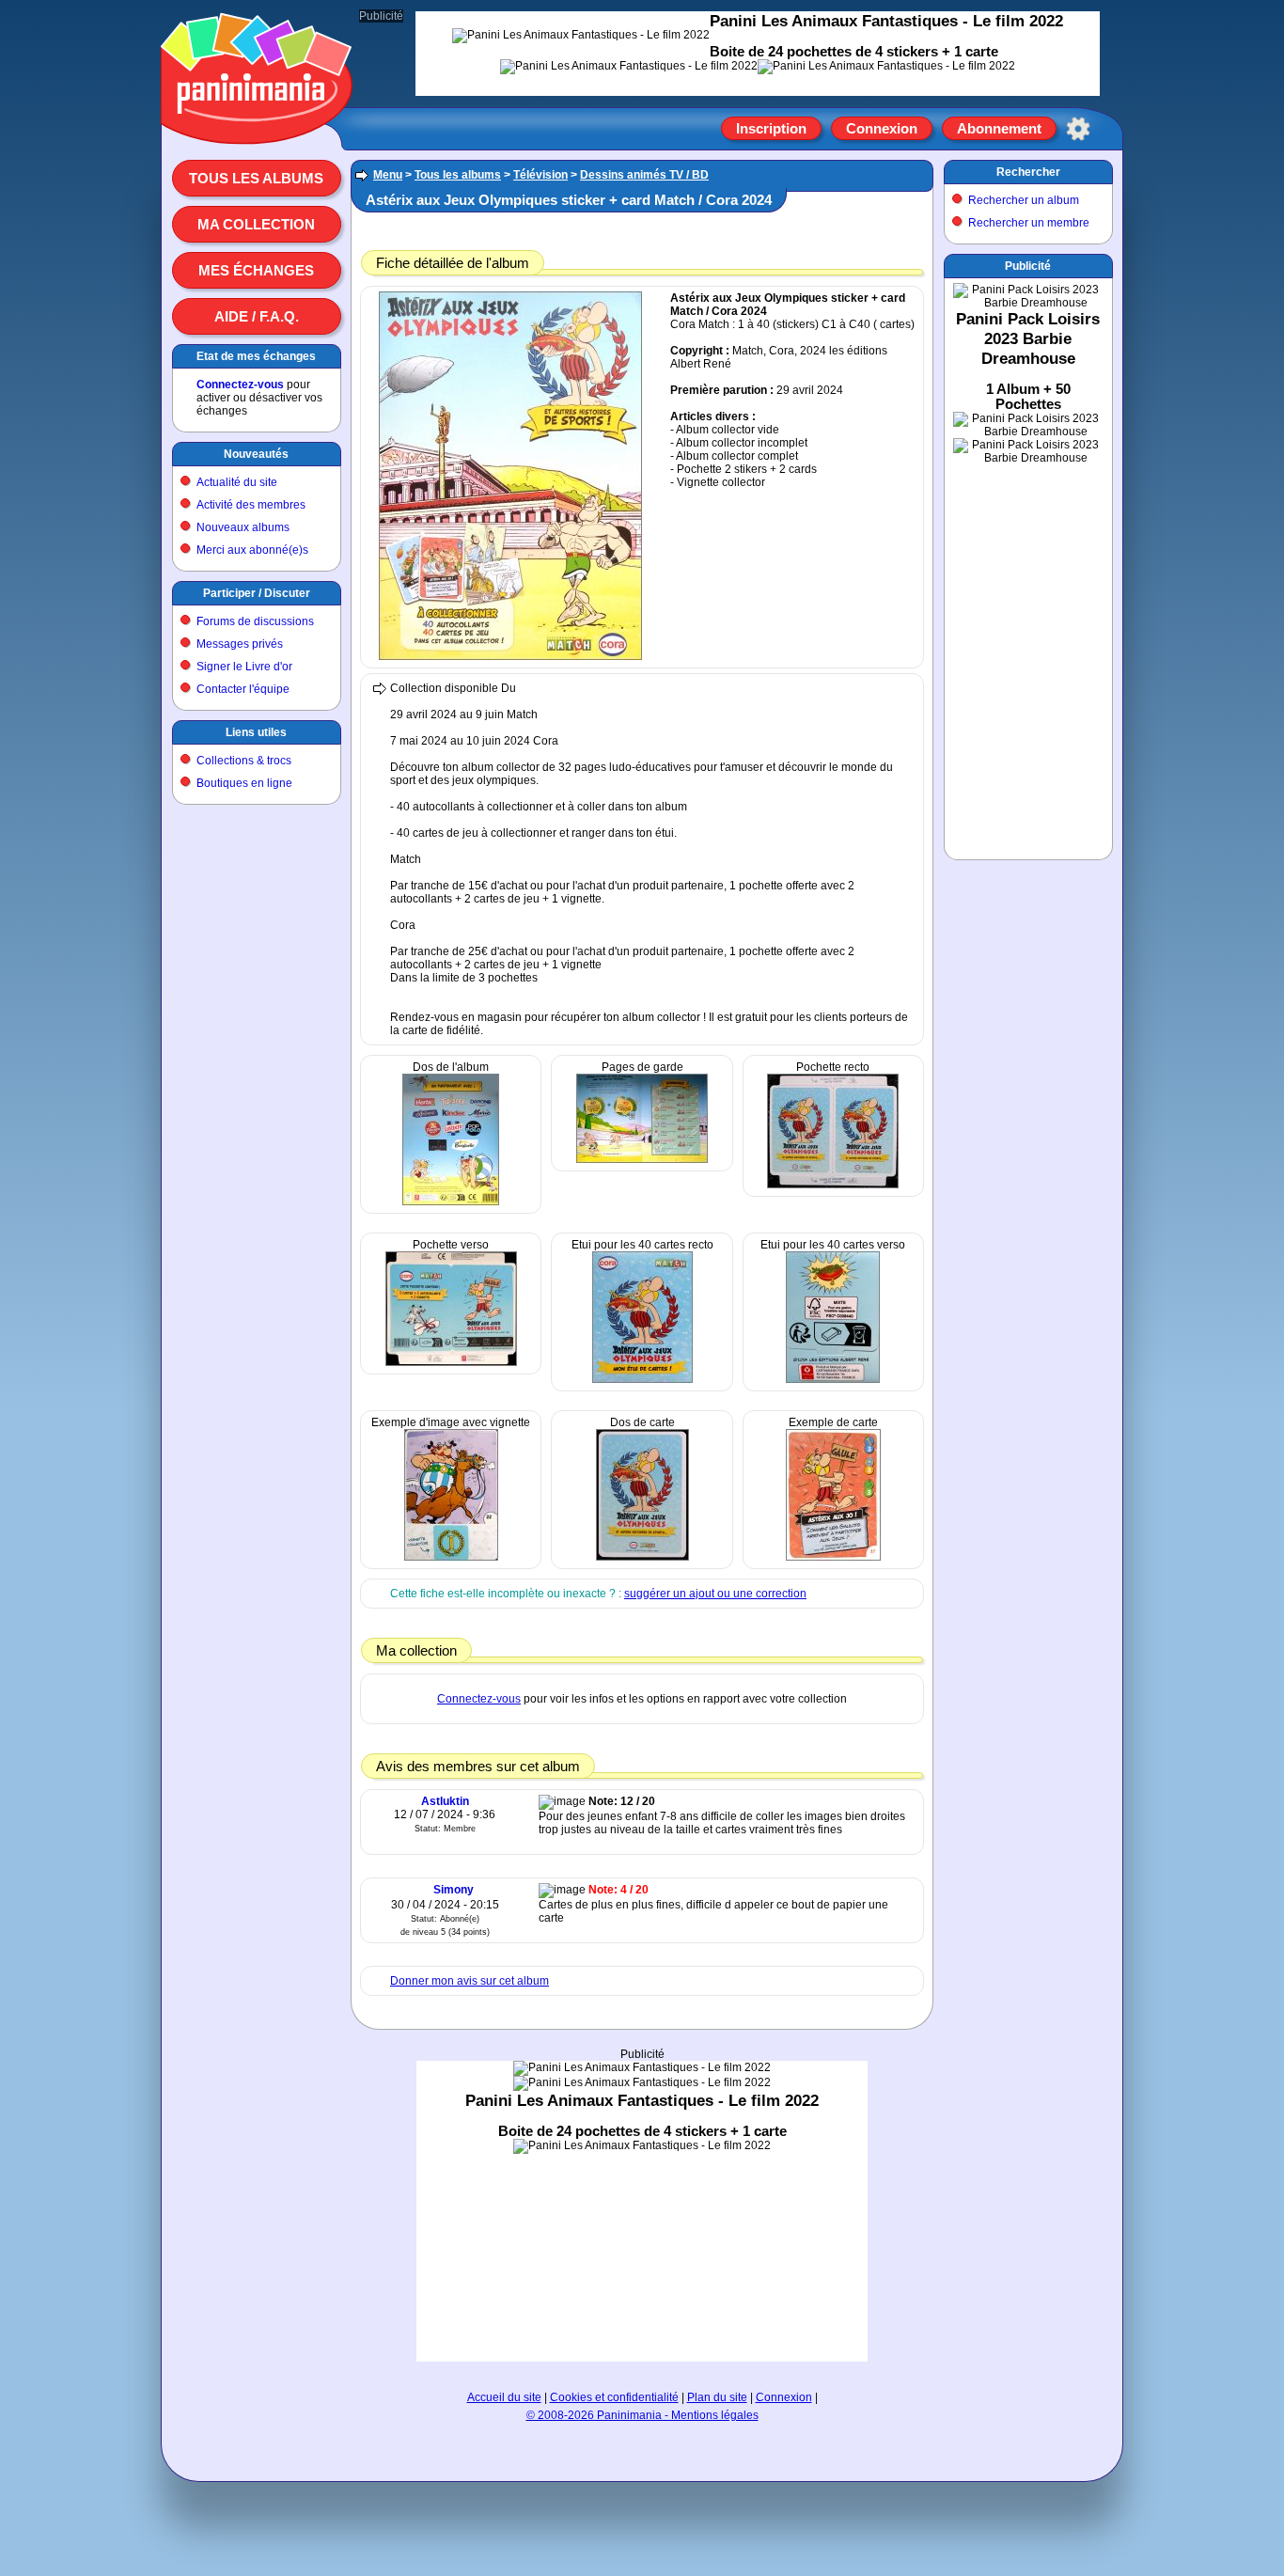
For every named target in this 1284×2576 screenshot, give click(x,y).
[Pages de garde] (642, 1159)
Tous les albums (256, 178)
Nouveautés (256, 454)
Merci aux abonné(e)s (252, 550)
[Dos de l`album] (451, 1202)
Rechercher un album (1024, 200)
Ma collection (256, 224)
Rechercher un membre (1029, 223)
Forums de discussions (255, 621)
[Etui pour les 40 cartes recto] (642, 1379)
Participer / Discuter (257, 593)
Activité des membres (251, 505)
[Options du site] (1078, 129)
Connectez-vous (240, 385)
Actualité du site (237, 482)
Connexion (882, 128)
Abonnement (999, 128)
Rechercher (1028, 172)
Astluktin (445, 1801)
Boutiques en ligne (244, 783)
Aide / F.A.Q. (257, 316)
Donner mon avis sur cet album (470, 1981)
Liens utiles (256, 732)
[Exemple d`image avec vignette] (451, 1557)
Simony (454, 1890)
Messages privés (240, 644)
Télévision (540, 175)
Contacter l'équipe (243, 689)
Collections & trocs (244, 761)
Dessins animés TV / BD (644, 175)
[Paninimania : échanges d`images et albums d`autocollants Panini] (257, 121)
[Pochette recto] (833, 1185)
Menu (388, 175)
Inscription (771, 128)
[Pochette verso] (451, 1362)
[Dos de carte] (642, 1557)
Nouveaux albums (243, 527)
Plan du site (717, 2397)
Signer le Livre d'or (244, 667)
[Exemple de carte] (833, 1557)
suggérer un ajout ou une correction (715, 1594)
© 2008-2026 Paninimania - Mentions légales (642, 2415)
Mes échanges (256, 270)
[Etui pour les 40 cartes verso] (833, 1379)
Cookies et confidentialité (614, 2397)
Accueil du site (504, 2397)
